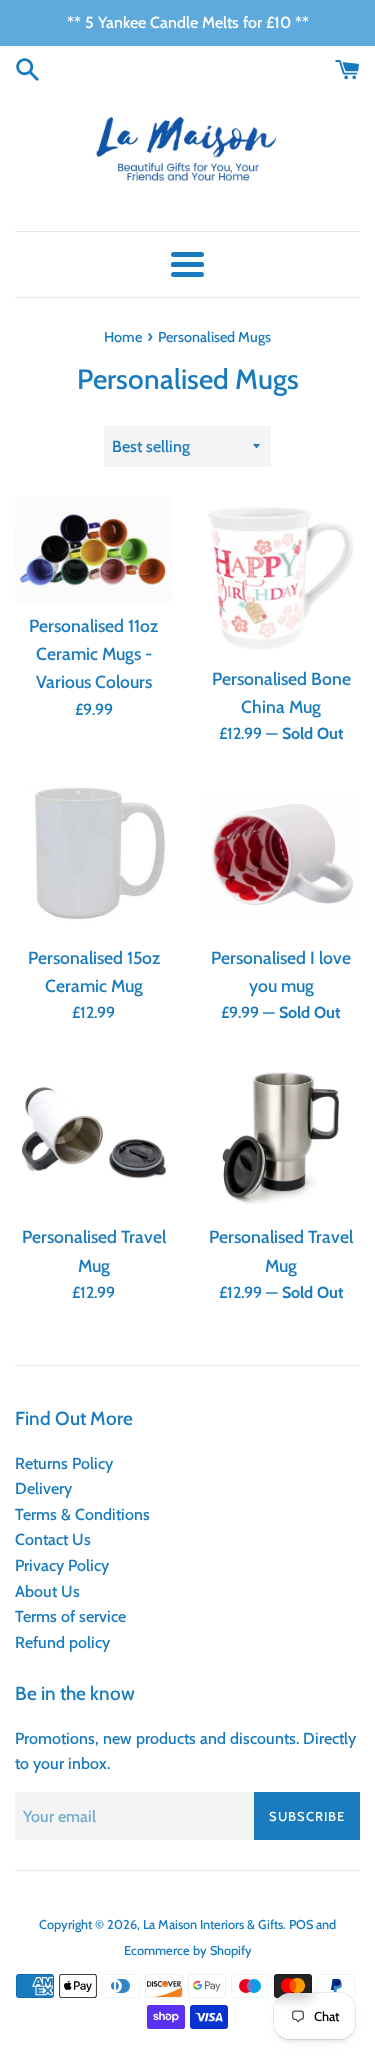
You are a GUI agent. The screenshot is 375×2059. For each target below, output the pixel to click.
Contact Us (53, 1539)
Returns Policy (64, 1463)
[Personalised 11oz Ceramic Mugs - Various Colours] (94, 549)
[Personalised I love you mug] (282, 856)
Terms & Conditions (82, 1514)
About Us (47, 1591)
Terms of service (70, 1616)
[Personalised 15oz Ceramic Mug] (94, 856)
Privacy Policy (62, 1565)
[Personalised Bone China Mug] (282, 576)
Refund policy (62, 1642)
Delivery (43, 1488)
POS (301, 1924)
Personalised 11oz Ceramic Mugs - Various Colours (93, 653)
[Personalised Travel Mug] (94, 1135)
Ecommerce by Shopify (188, 1950)
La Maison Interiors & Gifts (213, 1924)
